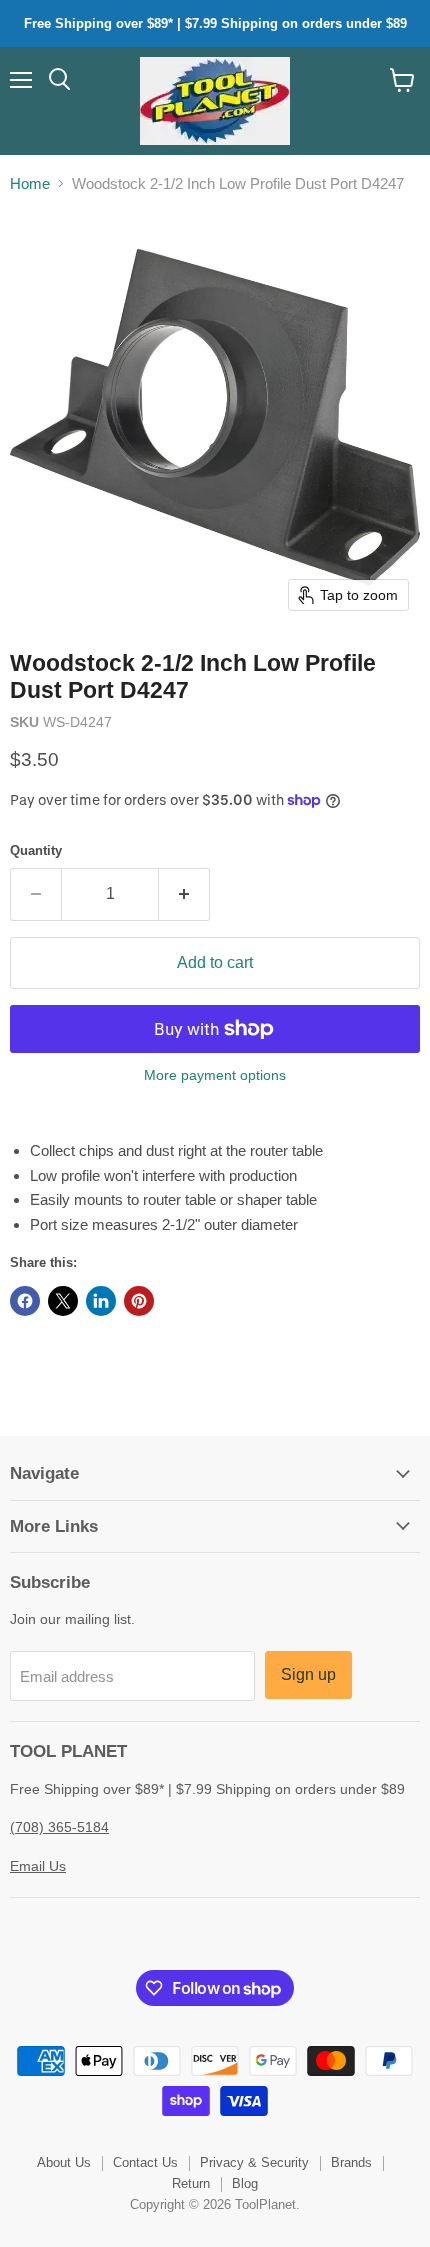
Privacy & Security (254, 2162)
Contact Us (145, 2162)
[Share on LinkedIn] (101, 1301)
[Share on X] (63, 1301)
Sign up (308, 1674)
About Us (64, 2162)
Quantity (36, 850)
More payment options (215, 1075)
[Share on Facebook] (25, 1301)
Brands (351, 2162)
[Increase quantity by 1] (184, 894)
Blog (245, 2183)
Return (191, 2183)
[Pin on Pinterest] (139, 1301)
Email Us (38, 1866)
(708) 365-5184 (59, 1827)
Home (30, 183)
